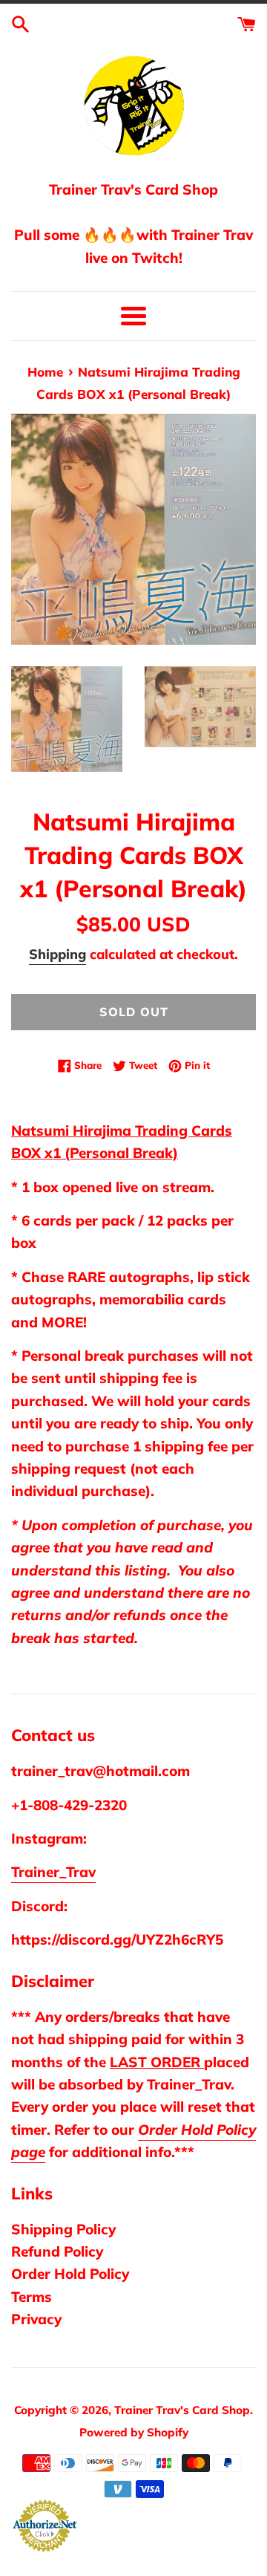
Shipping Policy (63, 2229)
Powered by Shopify (134, 2432)
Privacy (36, 2319)
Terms (32, 2297)
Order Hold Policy (70, 2274)
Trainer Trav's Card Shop (182, 2410)
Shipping (57, 954)
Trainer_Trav (53, 1872)
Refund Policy (57, 2251)
